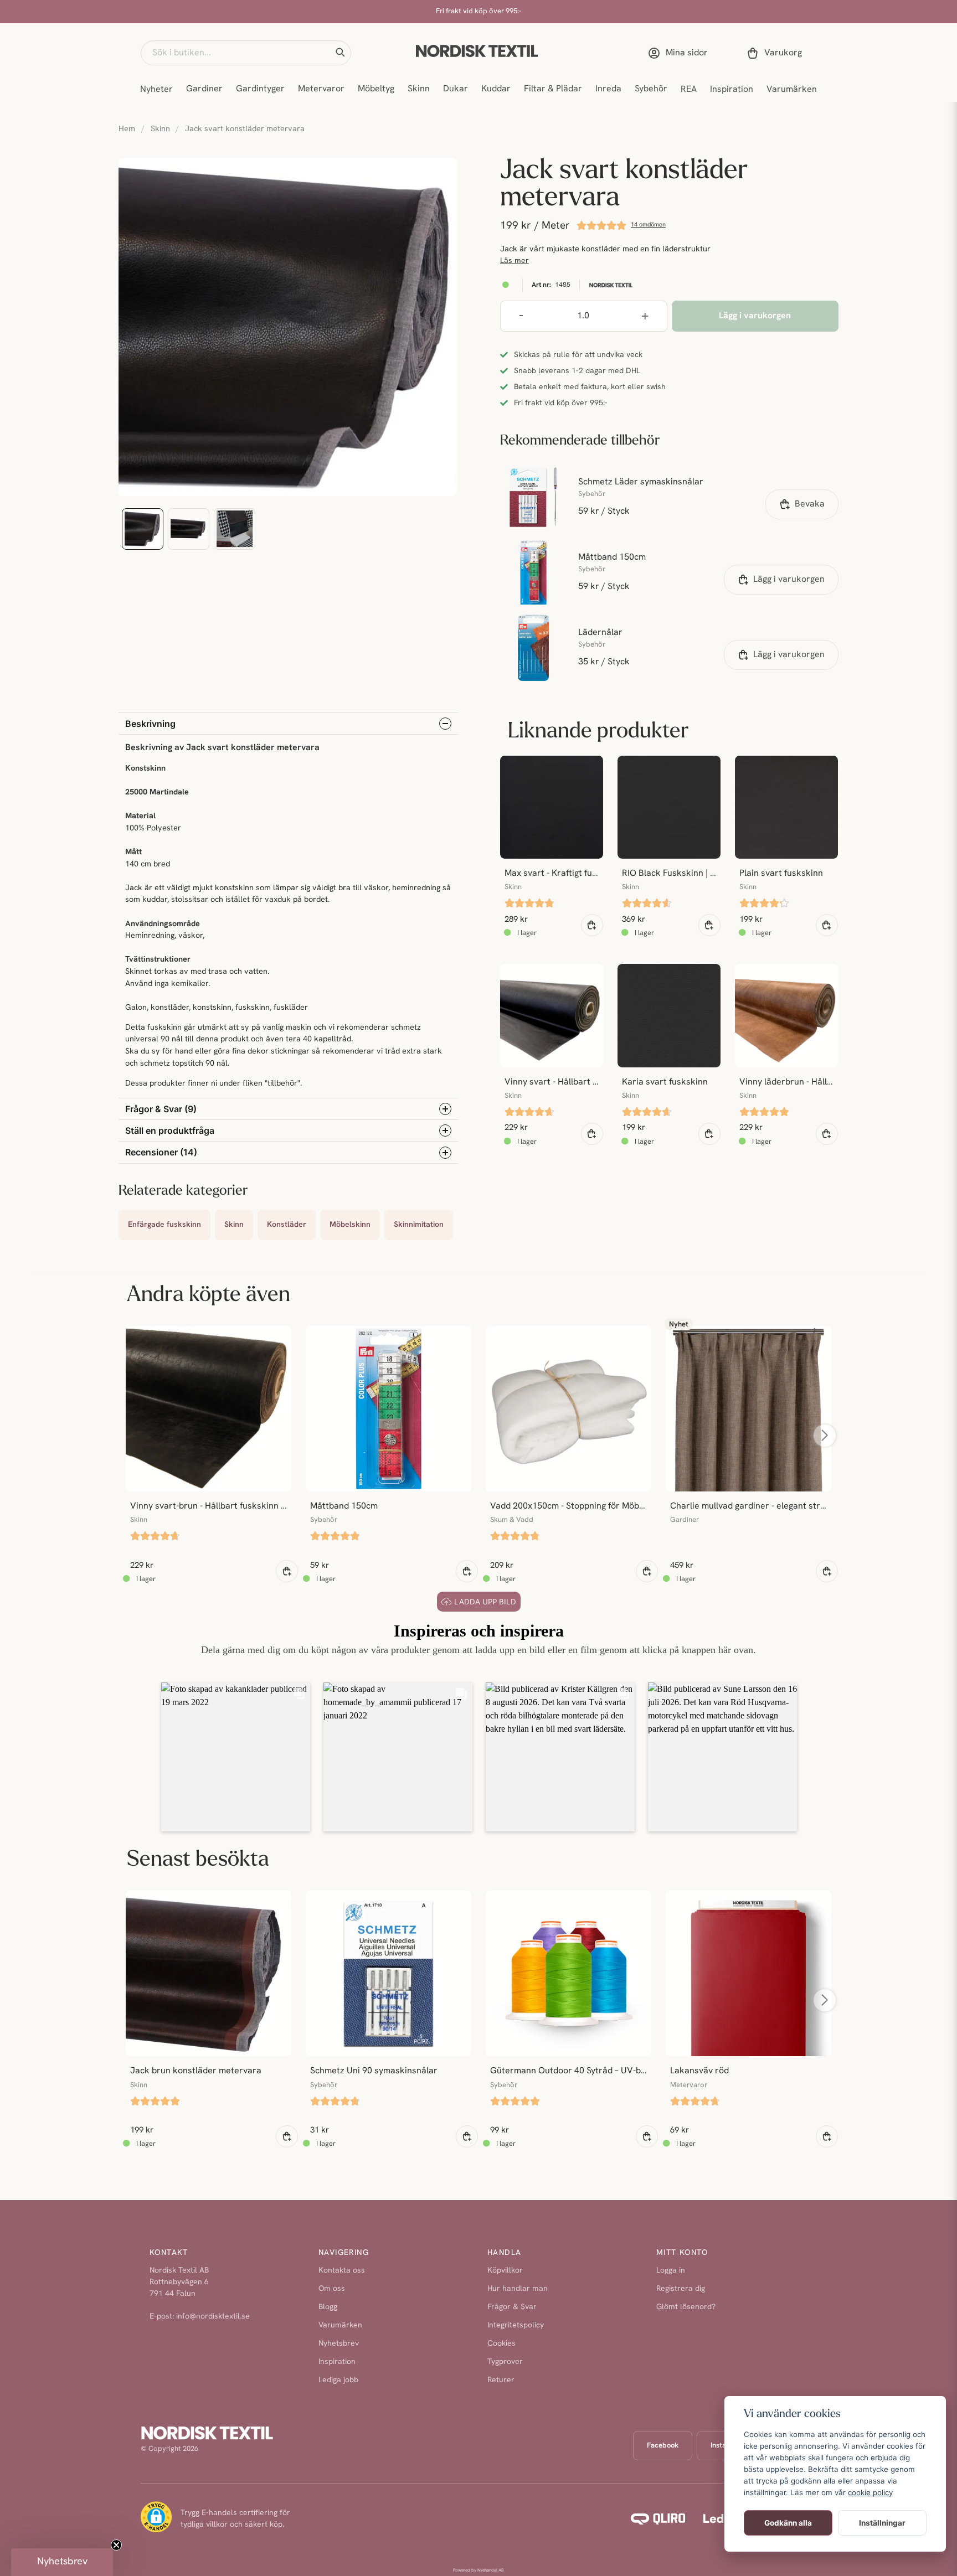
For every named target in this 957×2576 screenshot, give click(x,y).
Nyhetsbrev (339, 2344)
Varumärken (792, 90)
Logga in (671, 2271)
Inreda (608, 89)
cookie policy (870, 2492)
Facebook (663, 2446)
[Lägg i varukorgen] (592, 925)
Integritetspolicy (516, 2325)
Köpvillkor (505, 2271)
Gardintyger (260, 89)
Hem (127, 129)
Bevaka (810, 504)
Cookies (501, 2344)
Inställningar (882, 2523)
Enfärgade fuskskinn (164, 1225)
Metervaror (321, 89)
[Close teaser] (116, 2545)
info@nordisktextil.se (213, 2317)
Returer (501, 2380)
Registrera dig (681, 2289)
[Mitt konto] (680, 53)
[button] (340, 53)
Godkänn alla (788, 2523)
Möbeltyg (376, 89)
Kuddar (496, 89)
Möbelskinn (350, 1225)
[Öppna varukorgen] (776, 53)
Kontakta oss (342, 2271)
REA (689, 90)
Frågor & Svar (512, 2307)
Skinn (419, 89)
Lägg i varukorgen (789, 580)
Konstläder (287, 1225)
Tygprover (505, 2362)
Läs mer (514, 261)
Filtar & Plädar (553, 89)
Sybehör (651, 89)
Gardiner (204, 89)
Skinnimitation (419, 1225)
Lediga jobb (338, 2380)
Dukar (456, 89)
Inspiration (732, 90)
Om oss (332, 2289)
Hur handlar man (518, 2289)
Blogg (328, 2307)
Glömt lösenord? (686, 2307)
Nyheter (156, 90)
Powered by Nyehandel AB (478, 2570)
